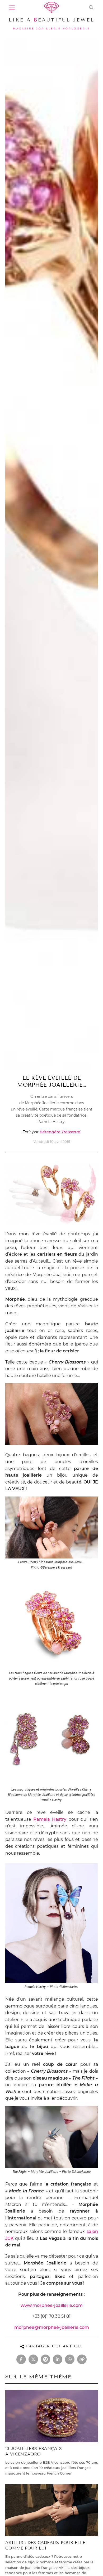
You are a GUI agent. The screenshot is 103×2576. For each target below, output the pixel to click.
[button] (91, 7)
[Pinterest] (45, 2359)
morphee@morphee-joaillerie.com (52, 2327)
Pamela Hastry (50, 1819)
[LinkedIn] (58, 2359)
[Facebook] (21, 2359)
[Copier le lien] (82, 2359)
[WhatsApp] (70, 2359)
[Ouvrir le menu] (12, 7)
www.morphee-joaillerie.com (52, 2305)
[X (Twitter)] (33, 2359)
